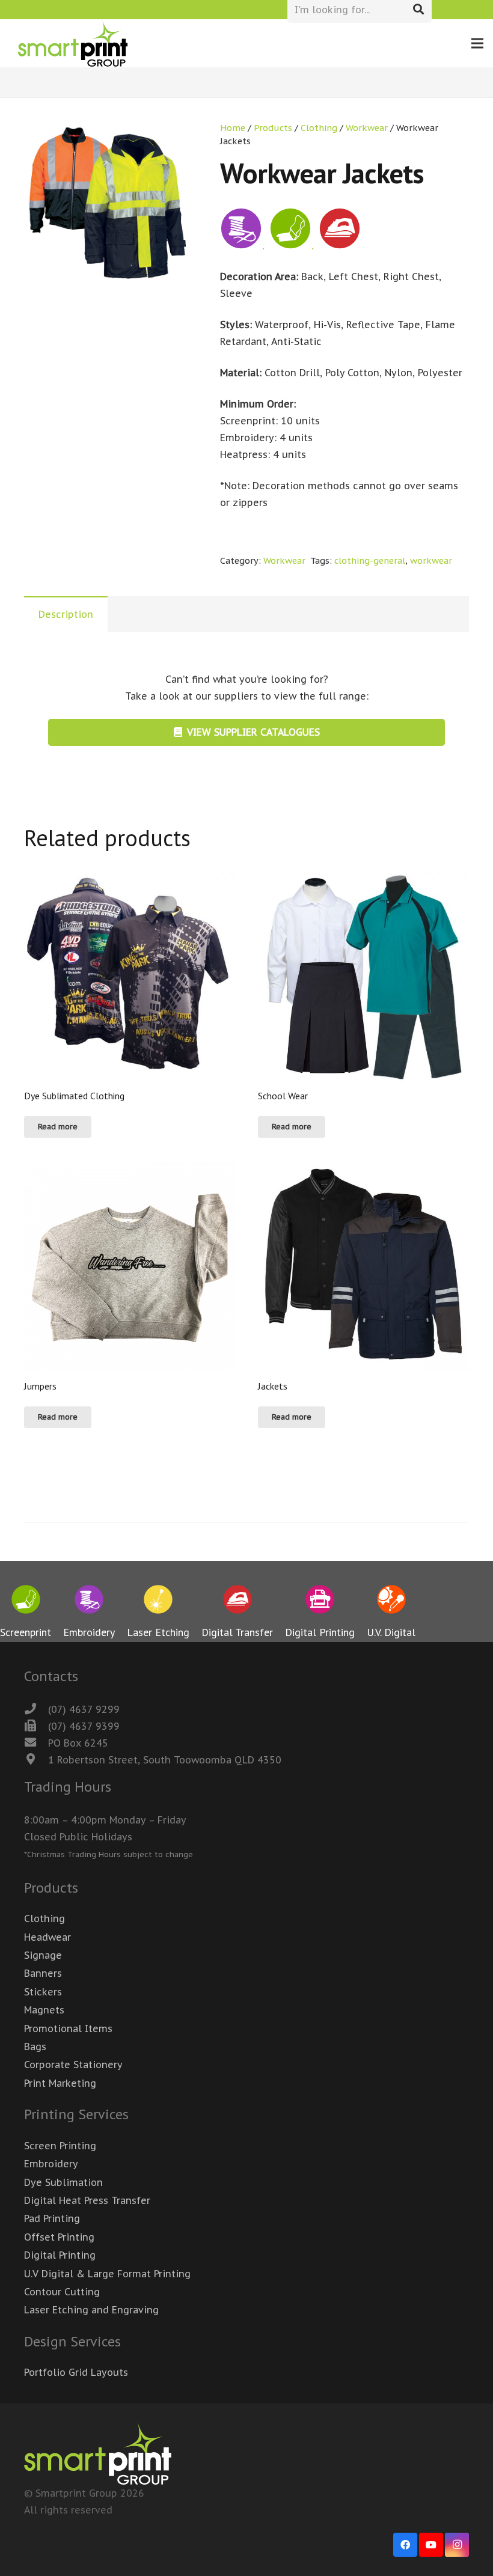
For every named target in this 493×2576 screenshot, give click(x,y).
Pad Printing (52, 2218)
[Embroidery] (89, 1602)
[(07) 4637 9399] (36, 1726)
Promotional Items (68, 2028)
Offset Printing (59, 2237)
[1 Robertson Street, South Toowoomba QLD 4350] (36, 1760)
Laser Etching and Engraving (91, 2310)
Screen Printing (60, 2146)
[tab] (66, 614)
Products (273, 128)
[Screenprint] (26, 1602)
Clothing (319, 128)
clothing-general (370, 560)
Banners (43, 1973)
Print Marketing (60, 2083)
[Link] (73, 44)
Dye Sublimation (63, 2182)
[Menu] (477, 43)
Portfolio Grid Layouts (76, 2372)
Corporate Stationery (73, 2065)
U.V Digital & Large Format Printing (107, 2274)
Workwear (367, 128)
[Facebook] (455, 10)
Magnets (44, 2010)
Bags (35, 2046)
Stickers (43, 1992)
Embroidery (51, 2164)
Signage (43, 1955)
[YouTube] (431, 2545)
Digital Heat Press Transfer (87, 2200)
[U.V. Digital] (391, 1602)
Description (66, 614)
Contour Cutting (62, 2292)
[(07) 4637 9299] (36, 1709)
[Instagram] (474, 10)
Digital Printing (60, 2255)
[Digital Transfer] (237, 1602)
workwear (431, 560)
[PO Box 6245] (36, 1743)
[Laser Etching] (158, 1602)
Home (233, 128)
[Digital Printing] (320, 1602)
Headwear (47, 1937)
